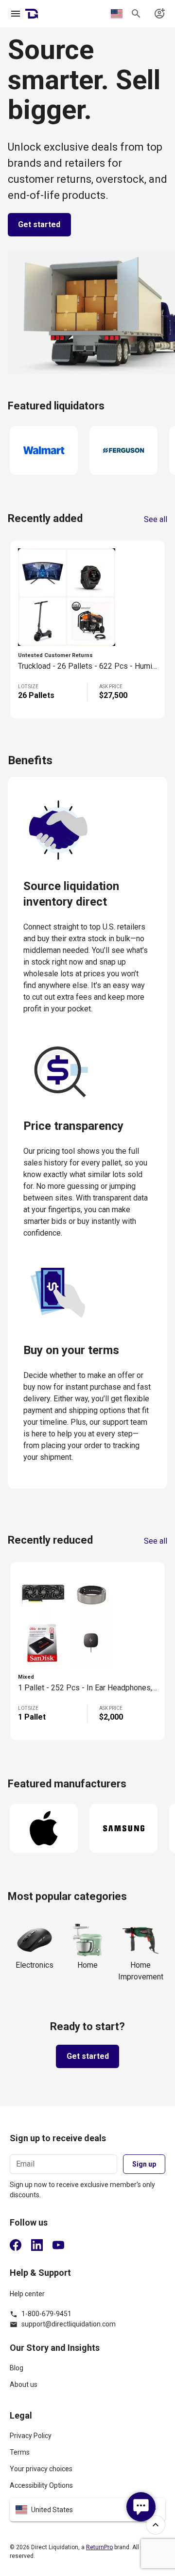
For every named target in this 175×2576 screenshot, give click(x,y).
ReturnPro (99, 2547)
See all (156, 520)
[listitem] (87, 2372)
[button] (87, 2510)
